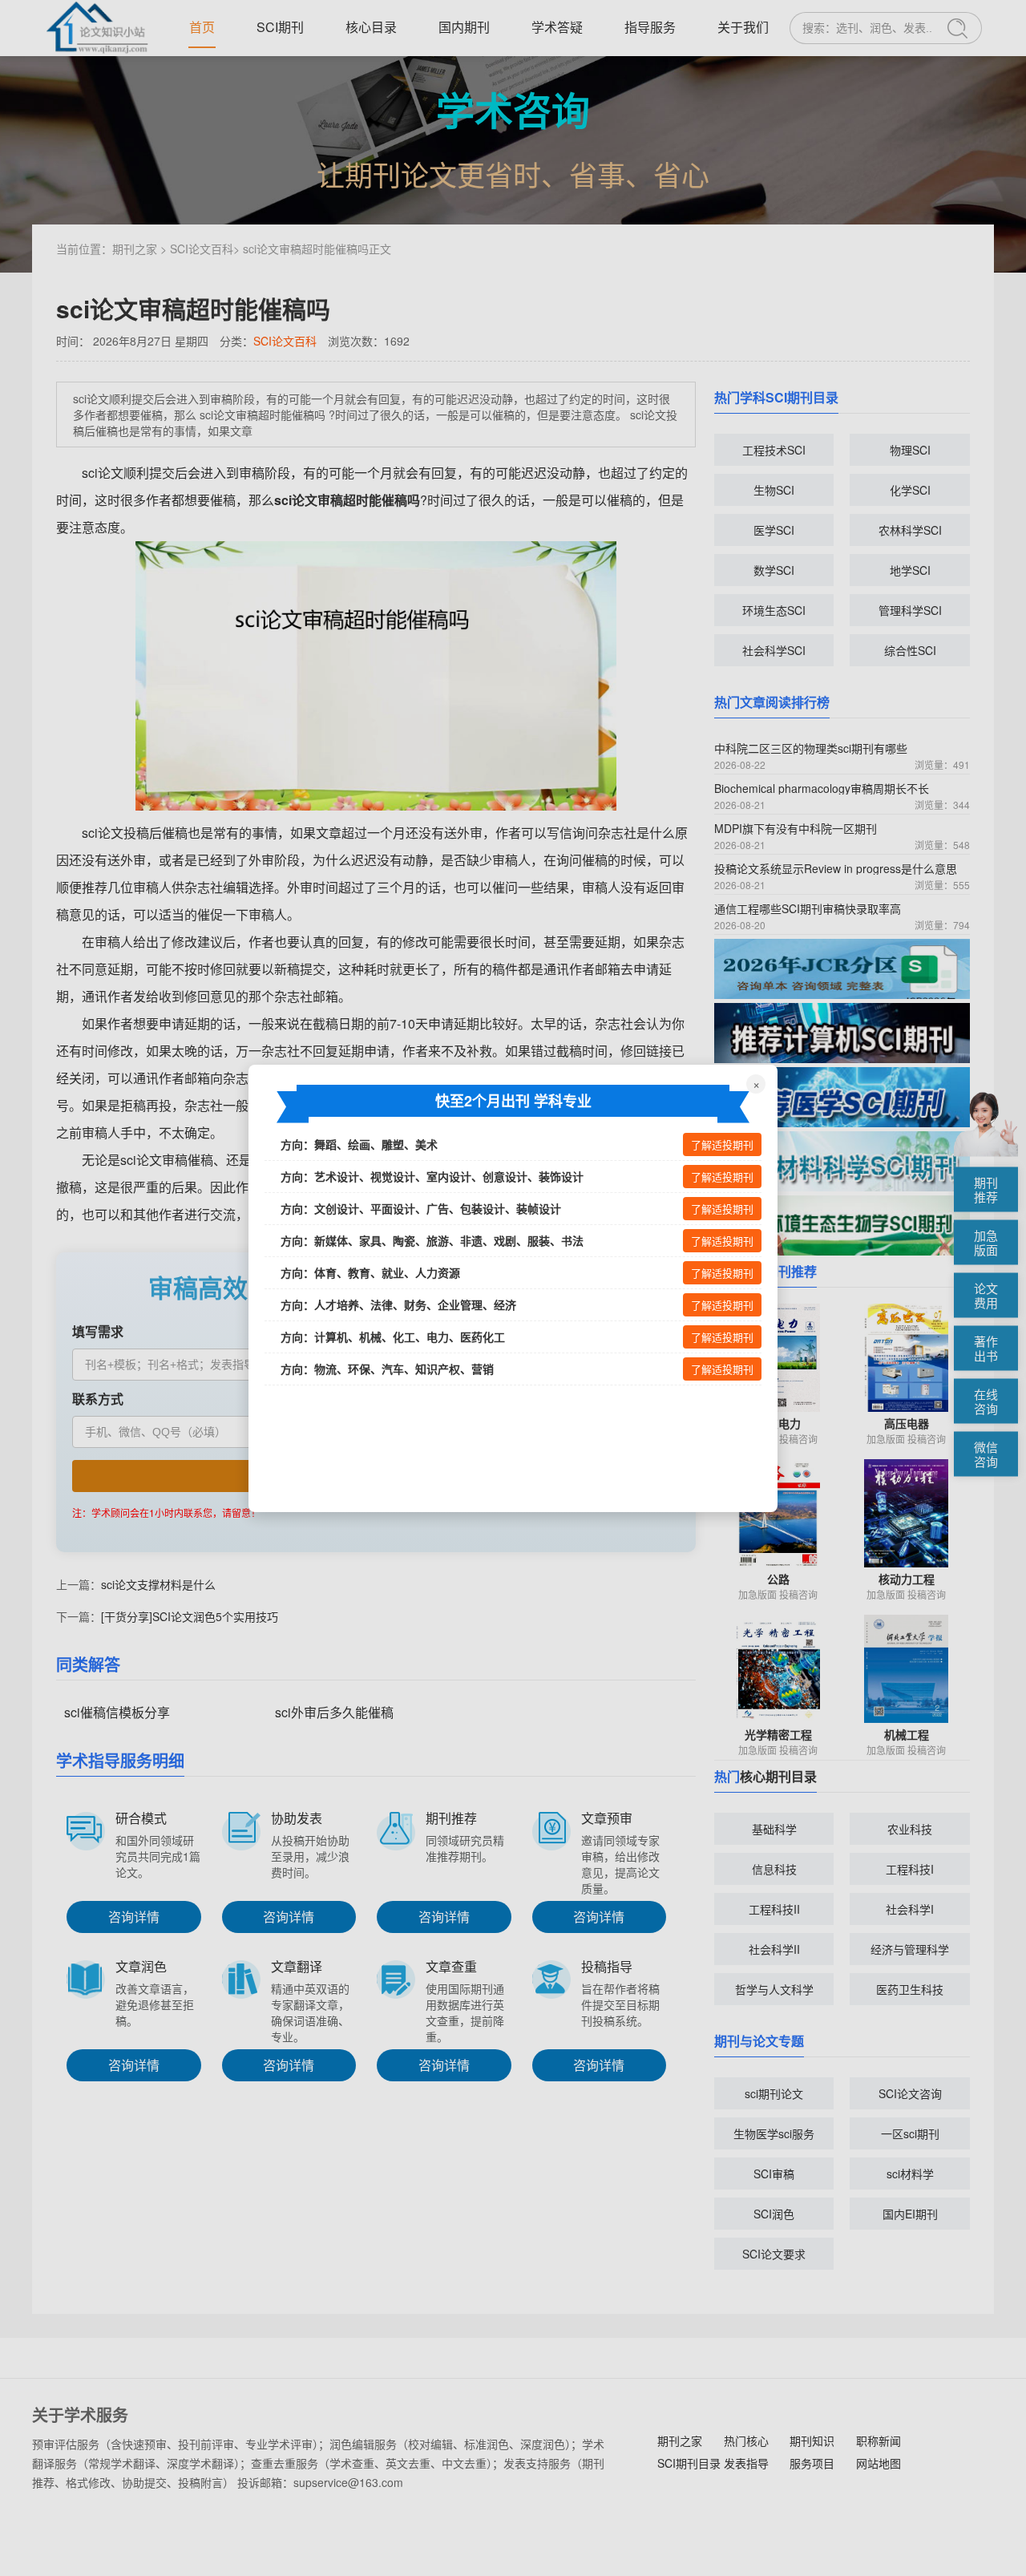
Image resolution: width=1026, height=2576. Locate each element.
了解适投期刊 (722, 1145)
